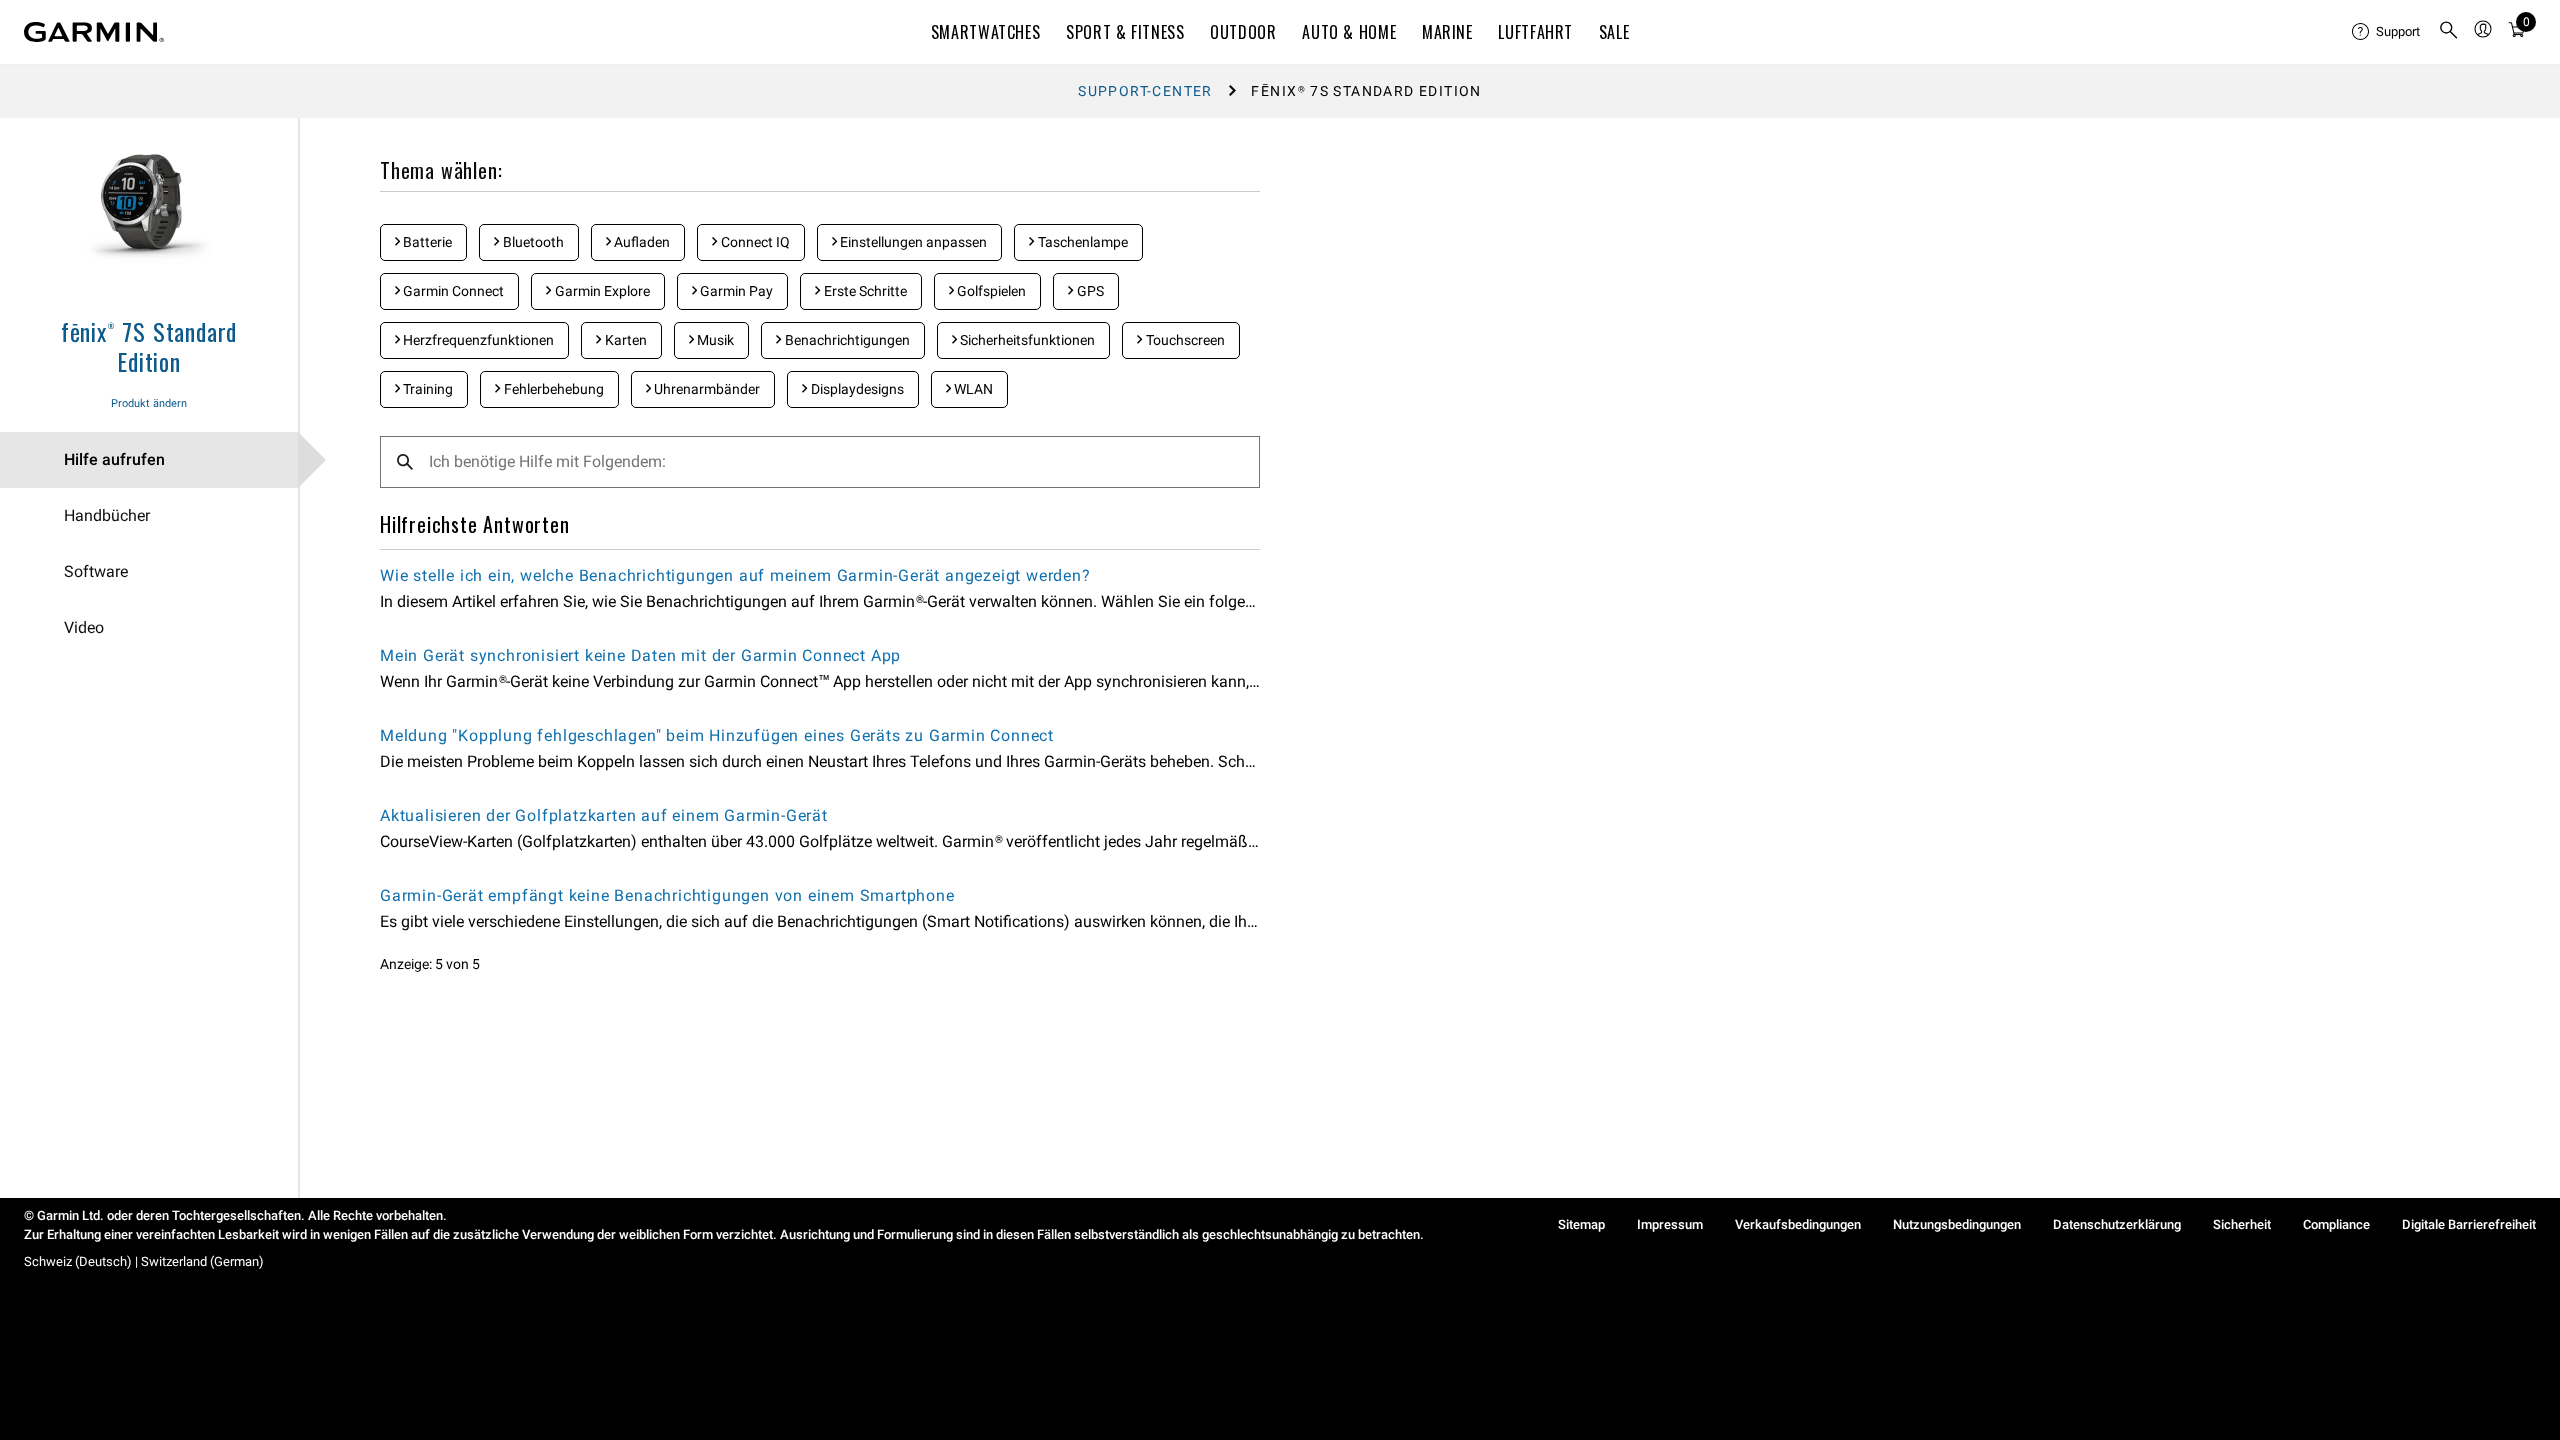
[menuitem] (2387, 32)
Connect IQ (754, 242)
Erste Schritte (864, 291)
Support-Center (1145, 91)
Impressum (1670, 1224)
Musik (714, 340)
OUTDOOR (1243, 32)
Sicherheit (2242, 1224)
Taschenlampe (1081, 242)
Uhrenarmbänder (705, 389)
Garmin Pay (735, 291)
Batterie (426, 242)
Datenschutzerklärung (2117, 1224)
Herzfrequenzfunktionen (477, 340)
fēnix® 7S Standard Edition (149, 346)
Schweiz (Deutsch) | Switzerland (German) (144, 1261)
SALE (1614, 32)
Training (426, 389)
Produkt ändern (149, 403)
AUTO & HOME (1349, 32)
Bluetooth (532, 242)
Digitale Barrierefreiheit (2469, 1224)
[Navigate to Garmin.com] (94, 32)
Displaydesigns (856, 389)
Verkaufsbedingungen (1798, 1224)
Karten (624, 340)
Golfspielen (990, 291)
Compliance (2336, 1224)
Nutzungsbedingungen (1957, 1224)
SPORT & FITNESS (1125, 32)
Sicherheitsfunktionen (1026, 340)
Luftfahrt (1535, 32)
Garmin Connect (452, 291)
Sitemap (1581, 1224)
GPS (1089, 291)
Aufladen (640, 242)
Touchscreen (1184, 340)
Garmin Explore (601, 291)
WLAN (972, 389)
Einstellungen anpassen (912, 242)
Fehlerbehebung (552, 389)
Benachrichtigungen (846, 340)
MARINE (1447, 32)
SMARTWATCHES (986, 32)
